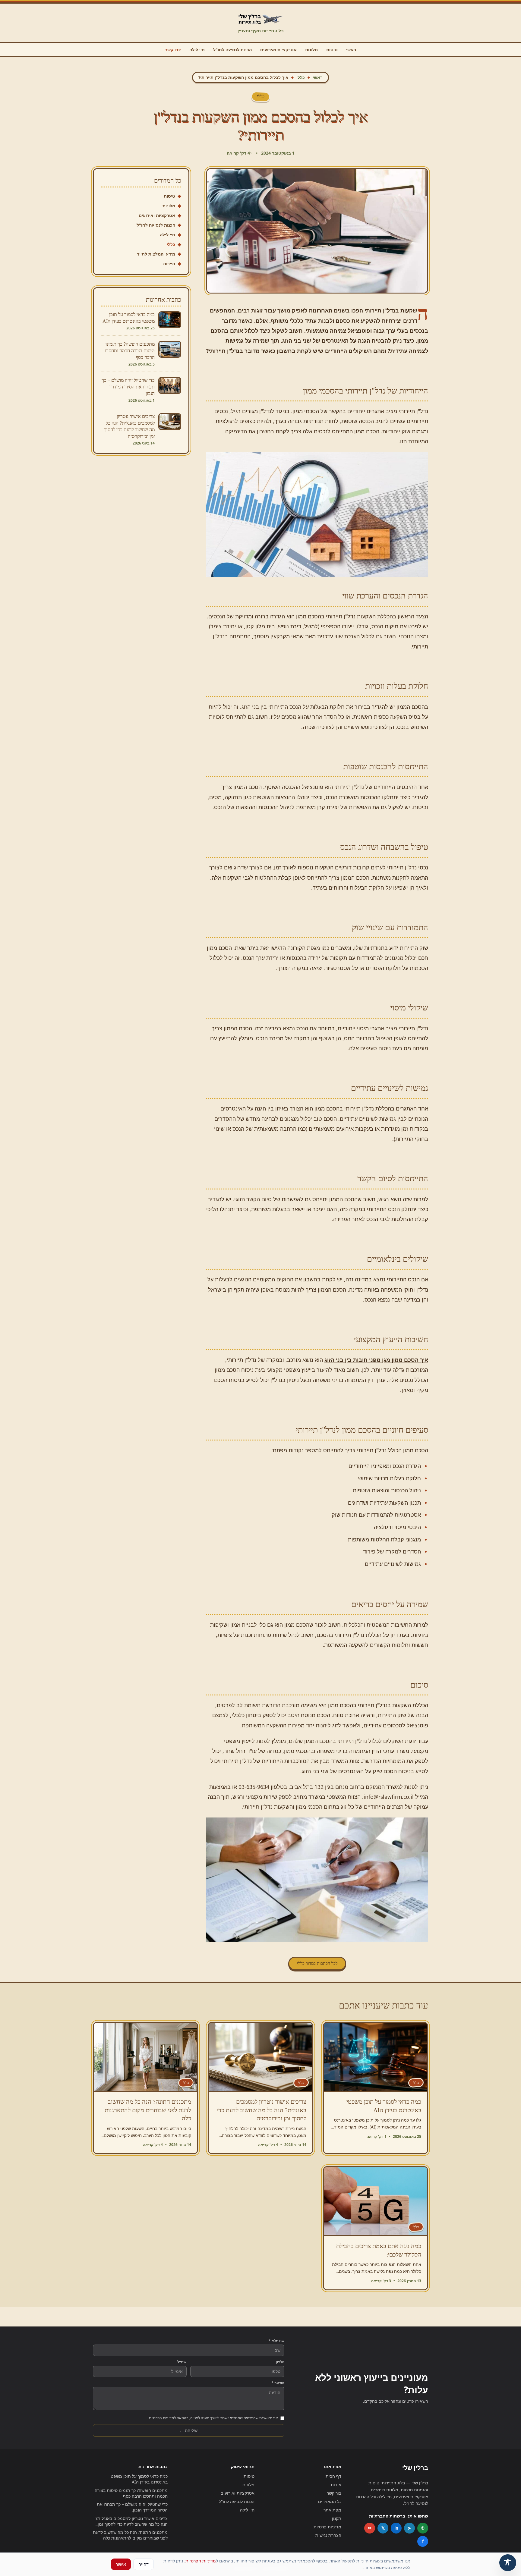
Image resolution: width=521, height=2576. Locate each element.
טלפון (280, 2362)
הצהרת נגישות (328, 2535)
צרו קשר (173, 50)
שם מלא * (276, 2341)
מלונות (311, 50)
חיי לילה (197, 50)
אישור (121, 2564)
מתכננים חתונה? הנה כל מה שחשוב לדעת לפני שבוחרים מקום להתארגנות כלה (130, 2535)
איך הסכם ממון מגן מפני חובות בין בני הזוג (376, 1360)
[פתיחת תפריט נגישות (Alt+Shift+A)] (508, 2563)
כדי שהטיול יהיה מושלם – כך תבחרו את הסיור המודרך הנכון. (132, 2507)
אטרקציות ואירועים (278, 50)
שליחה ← (188, 2430)
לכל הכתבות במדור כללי (317, 1963)
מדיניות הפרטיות (201, 2561)
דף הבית (333, 2476)
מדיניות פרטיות (327, 2527)
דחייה (144, 2564)
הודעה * (278, 2383)
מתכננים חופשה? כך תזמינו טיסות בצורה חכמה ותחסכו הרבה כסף (131, 2493)
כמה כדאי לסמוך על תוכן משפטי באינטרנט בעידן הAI (139, 2479)
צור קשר (334, 2493)
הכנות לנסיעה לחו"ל (232, 50)
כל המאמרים (330, 2501)
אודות (336, 2485)
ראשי (351, 50)
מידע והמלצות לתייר (156, 254)
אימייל (182, 2362)
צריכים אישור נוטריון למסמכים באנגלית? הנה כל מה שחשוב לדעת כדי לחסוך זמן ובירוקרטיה (132, 2521)
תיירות (169, 264)
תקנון (337, 2518)
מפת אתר (332, 2510)
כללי (301, 77)
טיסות (332, 50)
